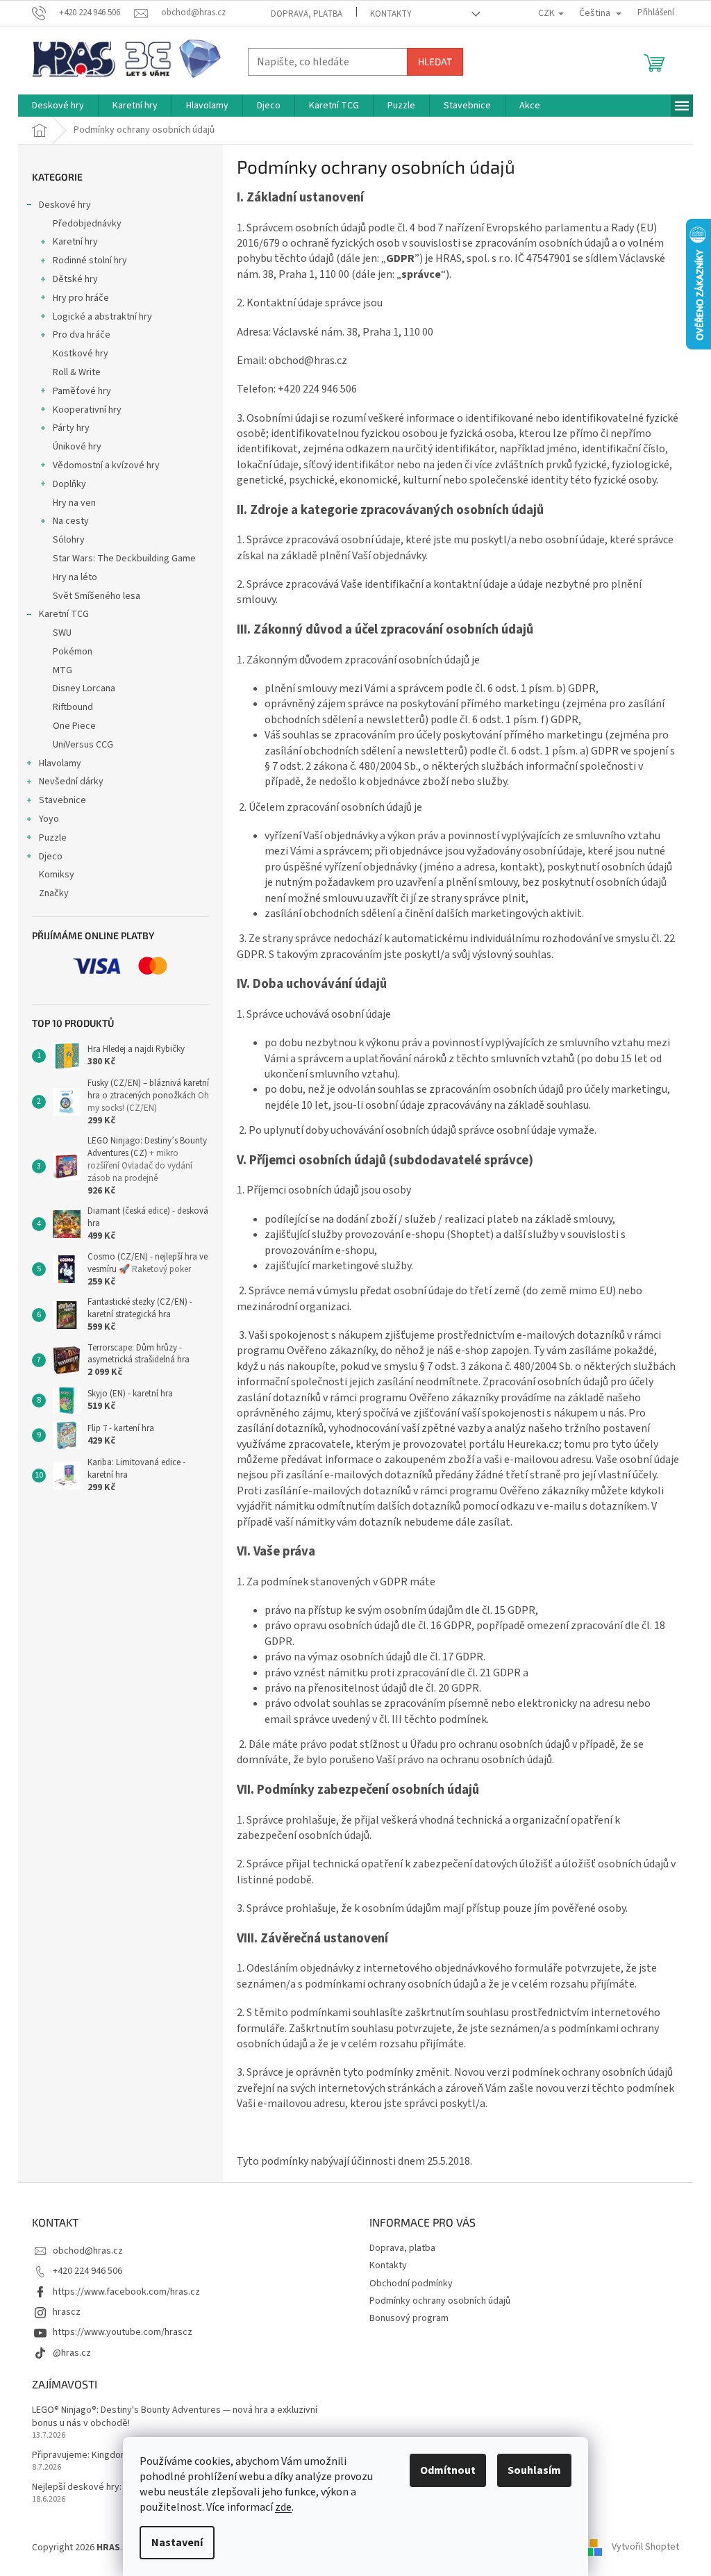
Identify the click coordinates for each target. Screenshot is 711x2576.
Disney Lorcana (84, 688)
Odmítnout (448, 2470)
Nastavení (177, 2543)
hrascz (67, 2312)
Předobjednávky (87, 224)
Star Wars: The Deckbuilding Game (124, 559)
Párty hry (71, 428)
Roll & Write (77, 372)
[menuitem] (58, 106)
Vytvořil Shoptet (645, 2548)
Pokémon (73, 652)
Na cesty (71, 521)
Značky (54, 893)
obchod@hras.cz (88, 2251)
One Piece (74, 726)
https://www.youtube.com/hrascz (123, 2332)
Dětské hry (75, 279)
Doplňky (69, 484)
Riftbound (73, 707)
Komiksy (57, 875)
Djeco (51, 857)
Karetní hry (75, 242)
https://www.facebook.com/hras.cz (126, 2292)
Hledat (435, 61)
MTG (62, 670)
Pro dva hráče (82, 335)
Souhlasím (534, 2470)
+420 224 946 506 (87, 2271)
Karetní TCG (64, 614)
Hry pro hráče (81, 298)
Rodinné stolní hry (90, 261)
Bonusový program (409, 2318)
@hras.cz (72, 2353)
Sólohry (69, 540)
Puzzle (53, 838)
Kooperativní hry (87, 410)
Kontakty (391, 14)
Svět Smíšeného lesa (97, 596)
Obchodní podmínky (411, 2284)
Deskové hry (65, 205)
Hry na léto (75, 577)
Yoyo (49, 819)
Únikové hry (77, 447)
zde (283, 2507)
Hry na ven (74, 503)
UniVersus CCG (83, 745)
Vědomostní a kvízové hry (106, 465)
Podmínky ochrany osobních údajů (440, 2301)
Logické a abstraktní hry (102, 317)
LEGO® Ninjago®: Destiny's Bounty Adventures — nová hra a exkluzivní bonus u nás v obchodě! (175, 2417)
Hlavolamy (60, 763)
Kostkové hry (81, 354)
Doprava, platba (307, 14)
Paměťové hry (82, 391)
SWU (62, 633)
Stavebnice (62, 800)
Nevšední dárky (71, 782)
